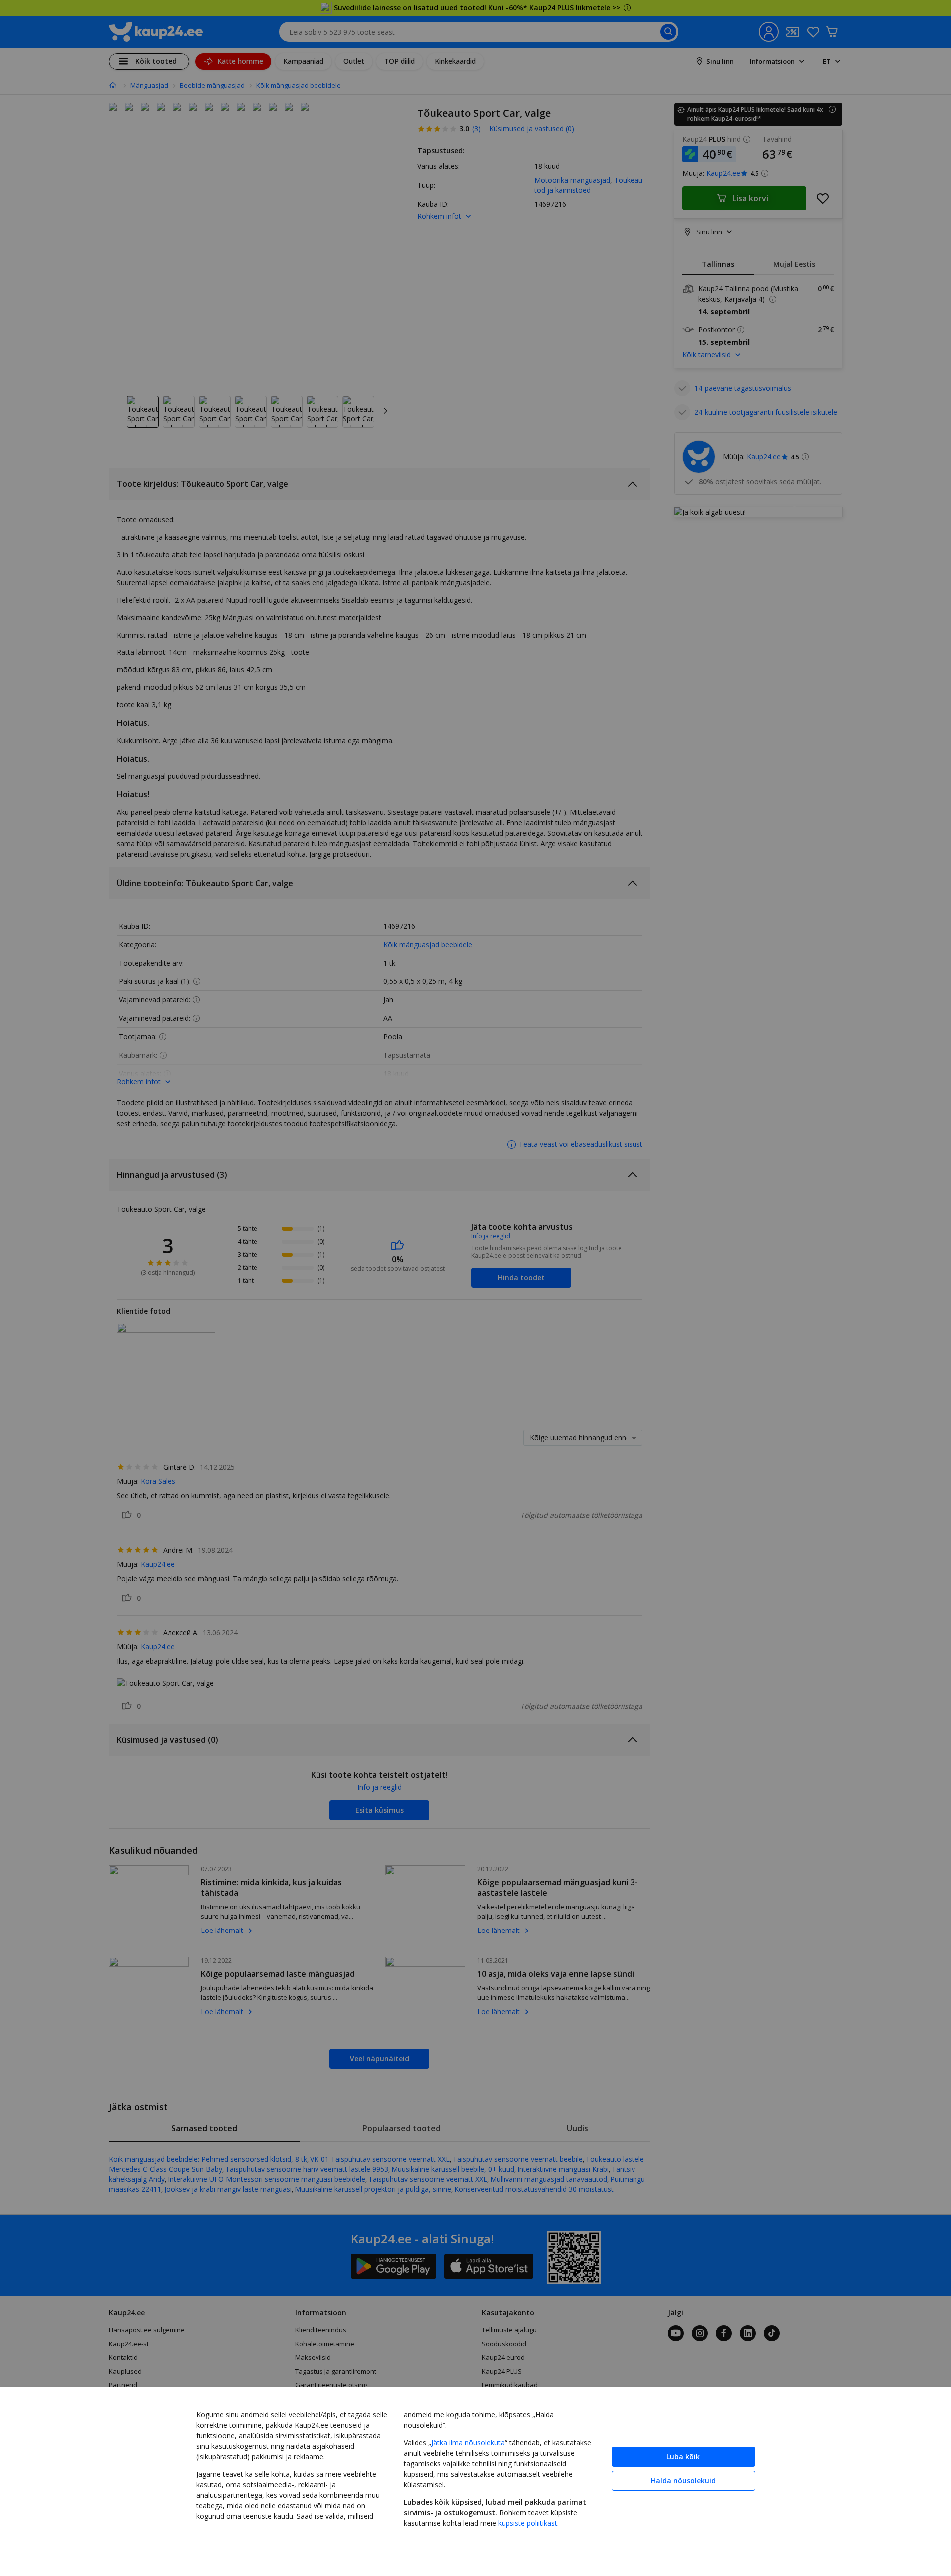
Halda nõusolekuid (683, 2480)
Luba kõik (683, 2456)
